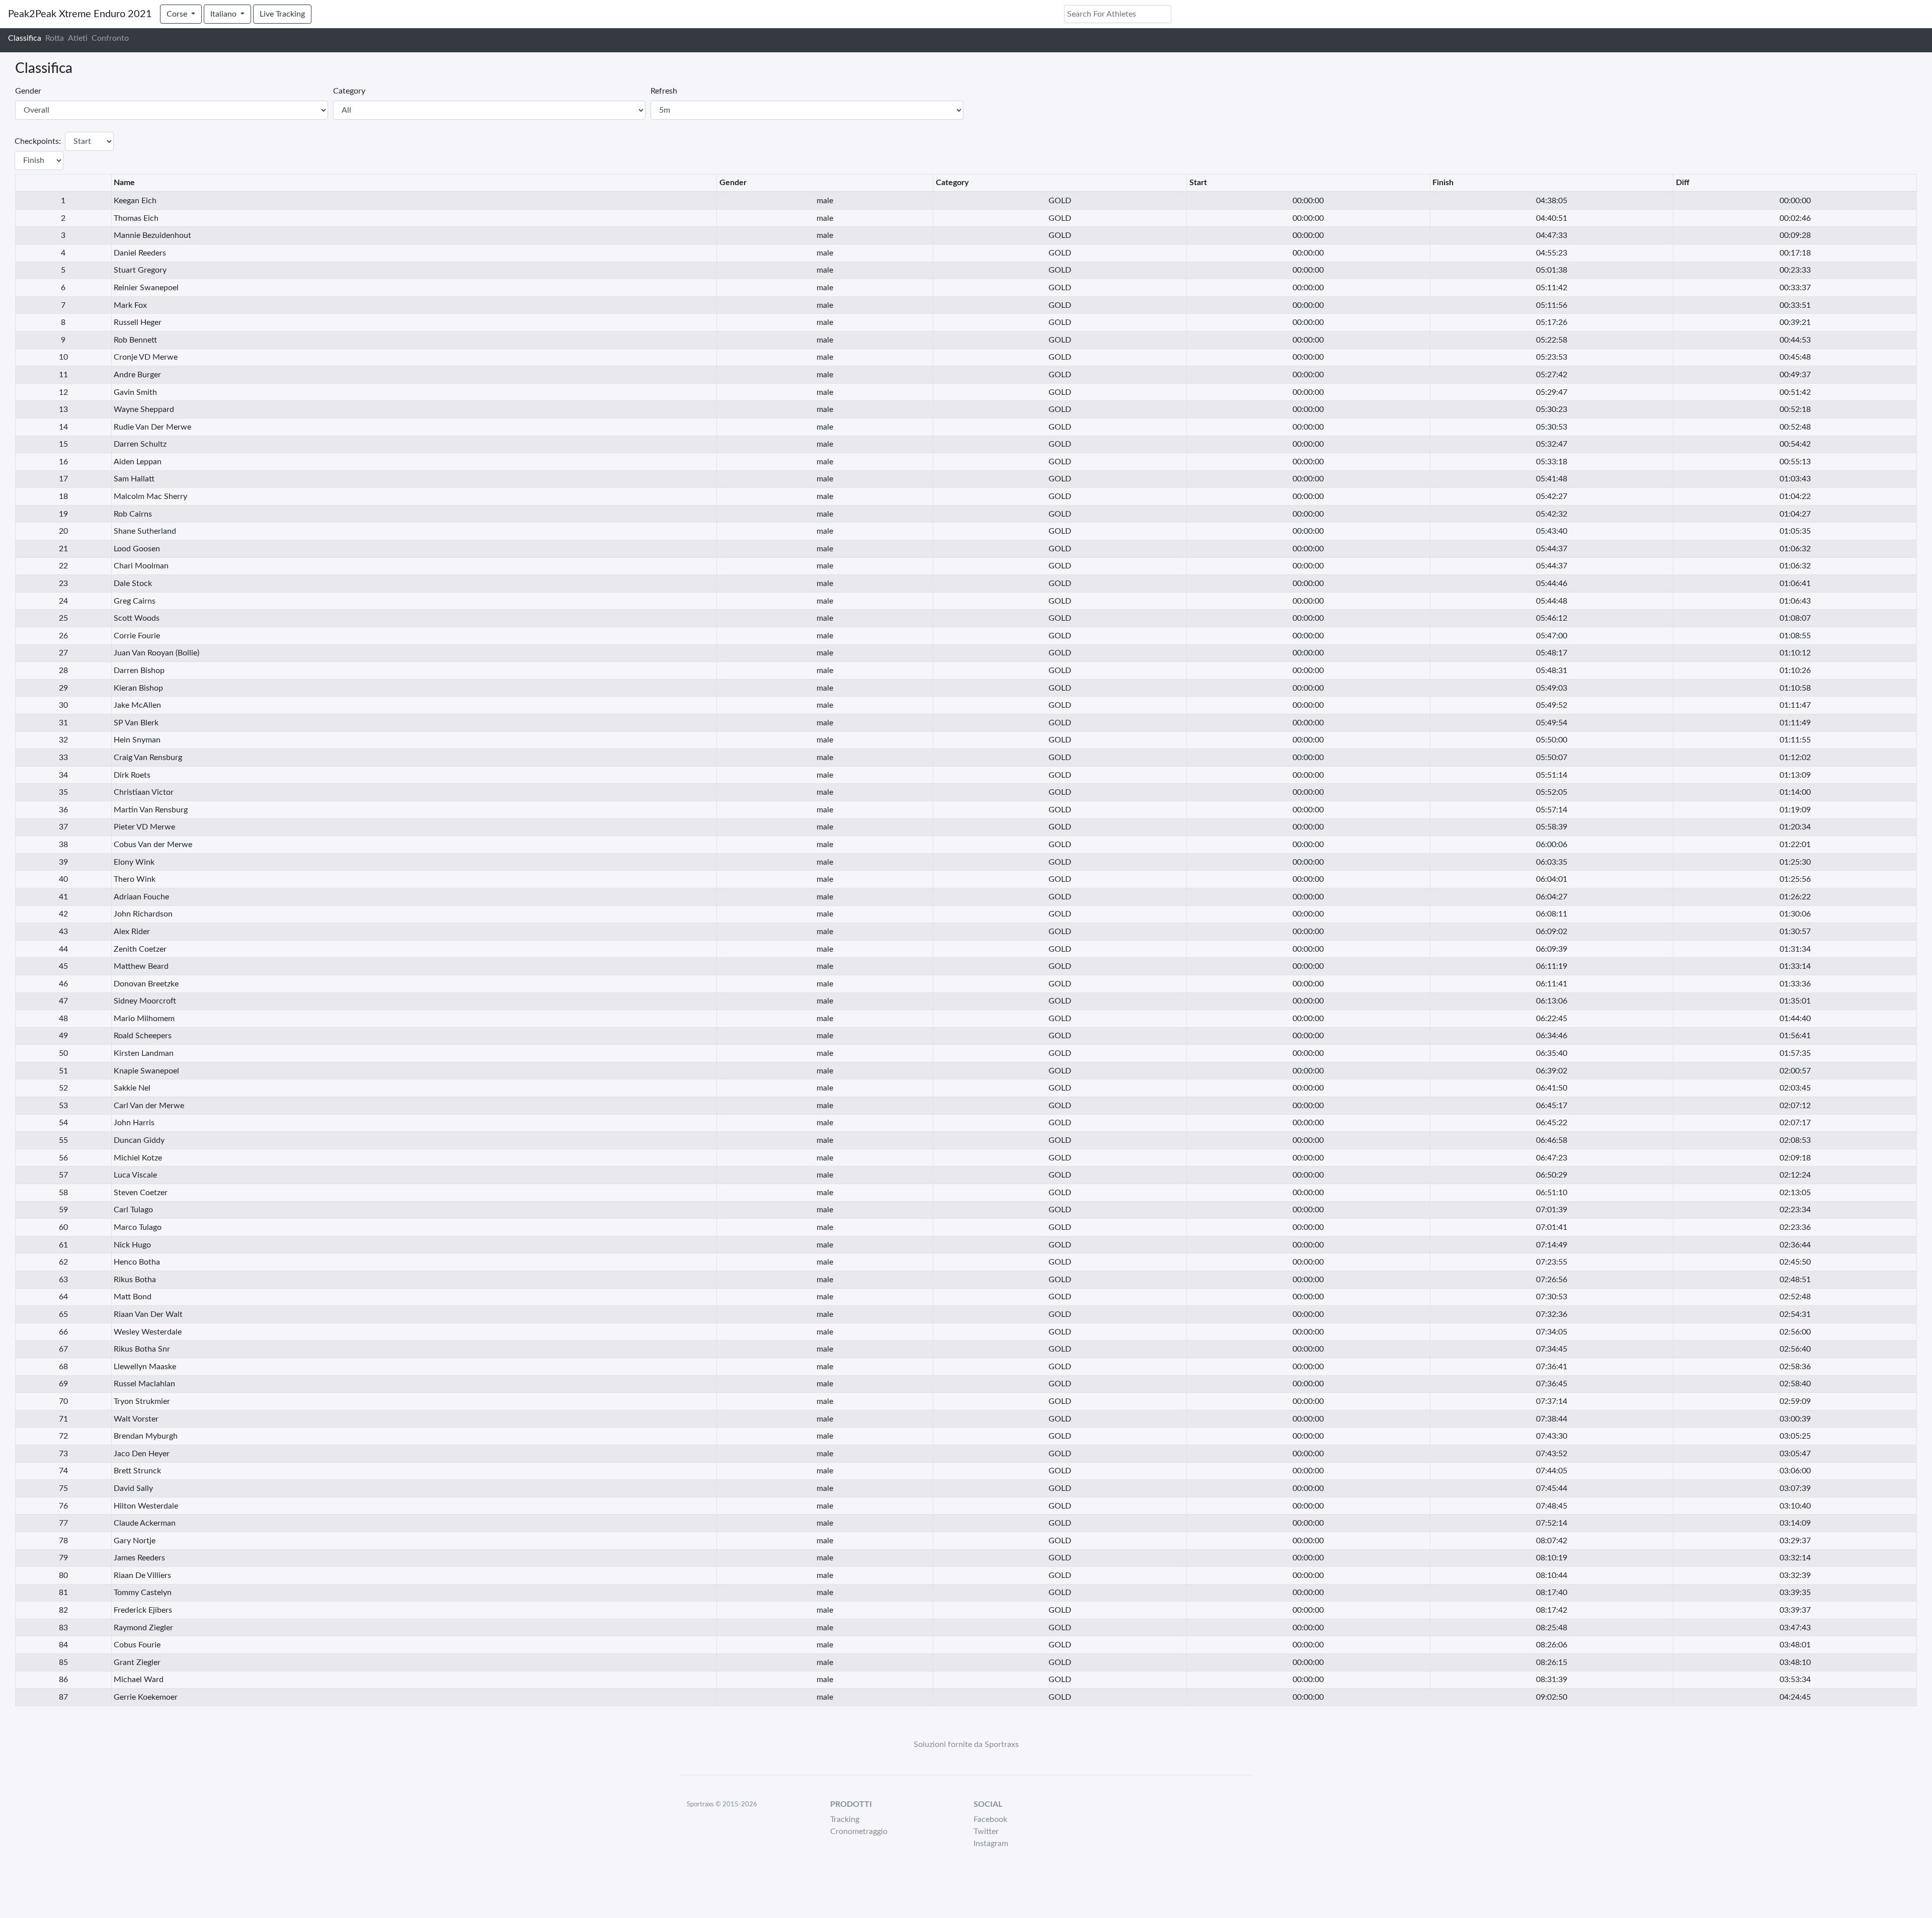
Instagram (991, 1844)
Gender (28, 91)
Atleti (78, 38)
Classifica (25, 38)
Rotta (55, 38)
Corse (178, 14)
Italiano (224, 14)
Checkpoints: (38, 141)
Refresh (664, 91)
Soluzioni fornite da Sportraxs (966, 1744)
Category (349, 91)
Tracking (845, 1819)
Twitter (986, 1831)
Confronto (110, 38)
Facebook (990, 1819)
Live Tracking (282, 14)
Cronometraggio (859, 1831)
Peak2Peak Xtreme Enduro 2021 (80, 14)
